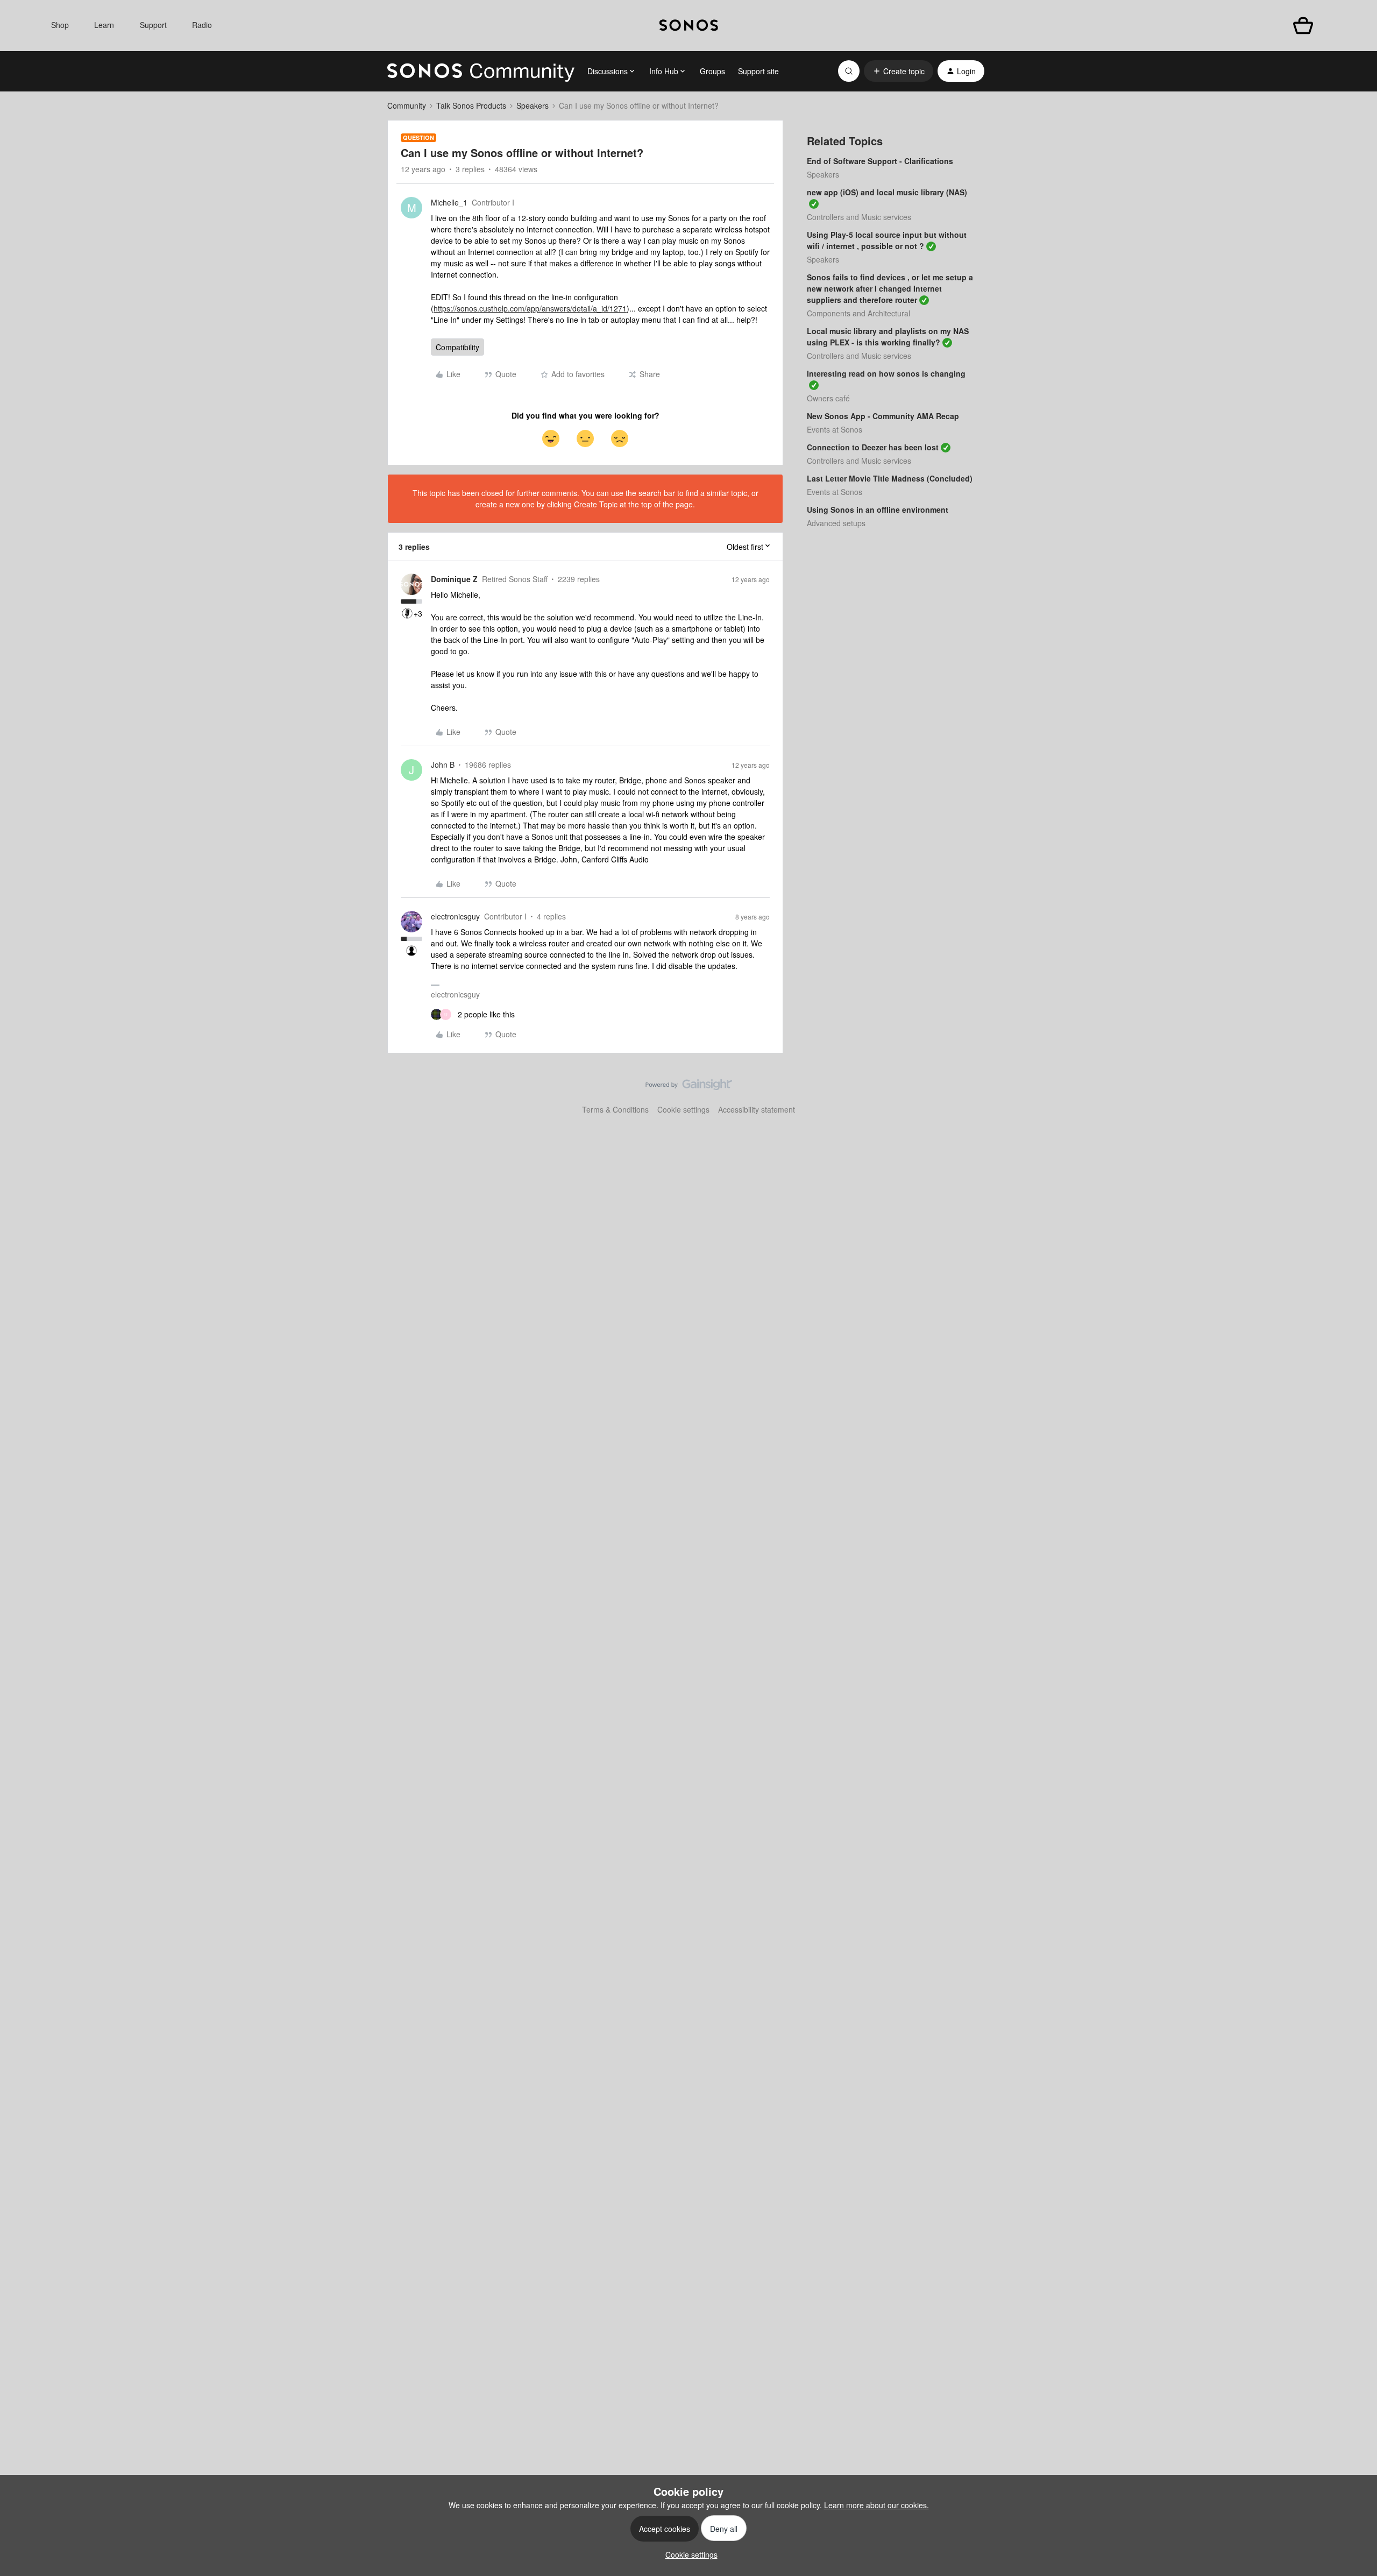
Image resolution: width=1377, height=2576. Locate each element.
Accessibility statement (757, 1109)
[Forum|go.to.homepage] (481, 71)
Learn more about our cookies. (876, 2505)
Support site (758, 71)
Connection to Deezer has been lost (873, 447)
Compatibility (457, 347)
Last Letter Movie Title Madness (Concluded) (890, 478)
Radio (202, 25)
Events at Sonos (835, 429)
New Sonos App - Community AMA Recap (883, 416)
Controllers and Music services (859, 217)
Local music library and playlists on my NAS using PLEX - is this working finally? (888, 337)
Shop (60, 25)
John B (443, 765)
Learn (104, 25)
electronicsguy (455, 916)
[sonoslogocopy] (689, 26)
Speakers (533, 105)
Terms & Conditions (615, 1109)
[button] (899, 71)
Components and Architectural (858, 313)
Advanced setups (836, 523)
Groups (712, 71)
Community (407, 105)
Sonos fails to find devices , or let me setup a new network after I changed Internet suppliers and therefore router (890, 288)
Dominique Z (454, 579)
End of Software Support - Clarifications (880, 161)
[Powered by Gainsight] (689, 1087)
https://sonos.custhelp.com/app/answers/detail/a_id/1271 (530, 308)
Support (153, 25)
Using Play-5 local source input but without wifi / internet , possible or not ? (887, 240)
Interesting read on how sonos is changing (886, 373)
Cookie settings (683, 1109)
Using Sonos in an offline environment (878, 509)
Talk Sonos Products (471, 105)
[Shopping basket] (1303, 26)
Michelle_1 (449, 202)
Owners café (828, 398)
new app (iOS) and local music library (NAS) (887, 192)
